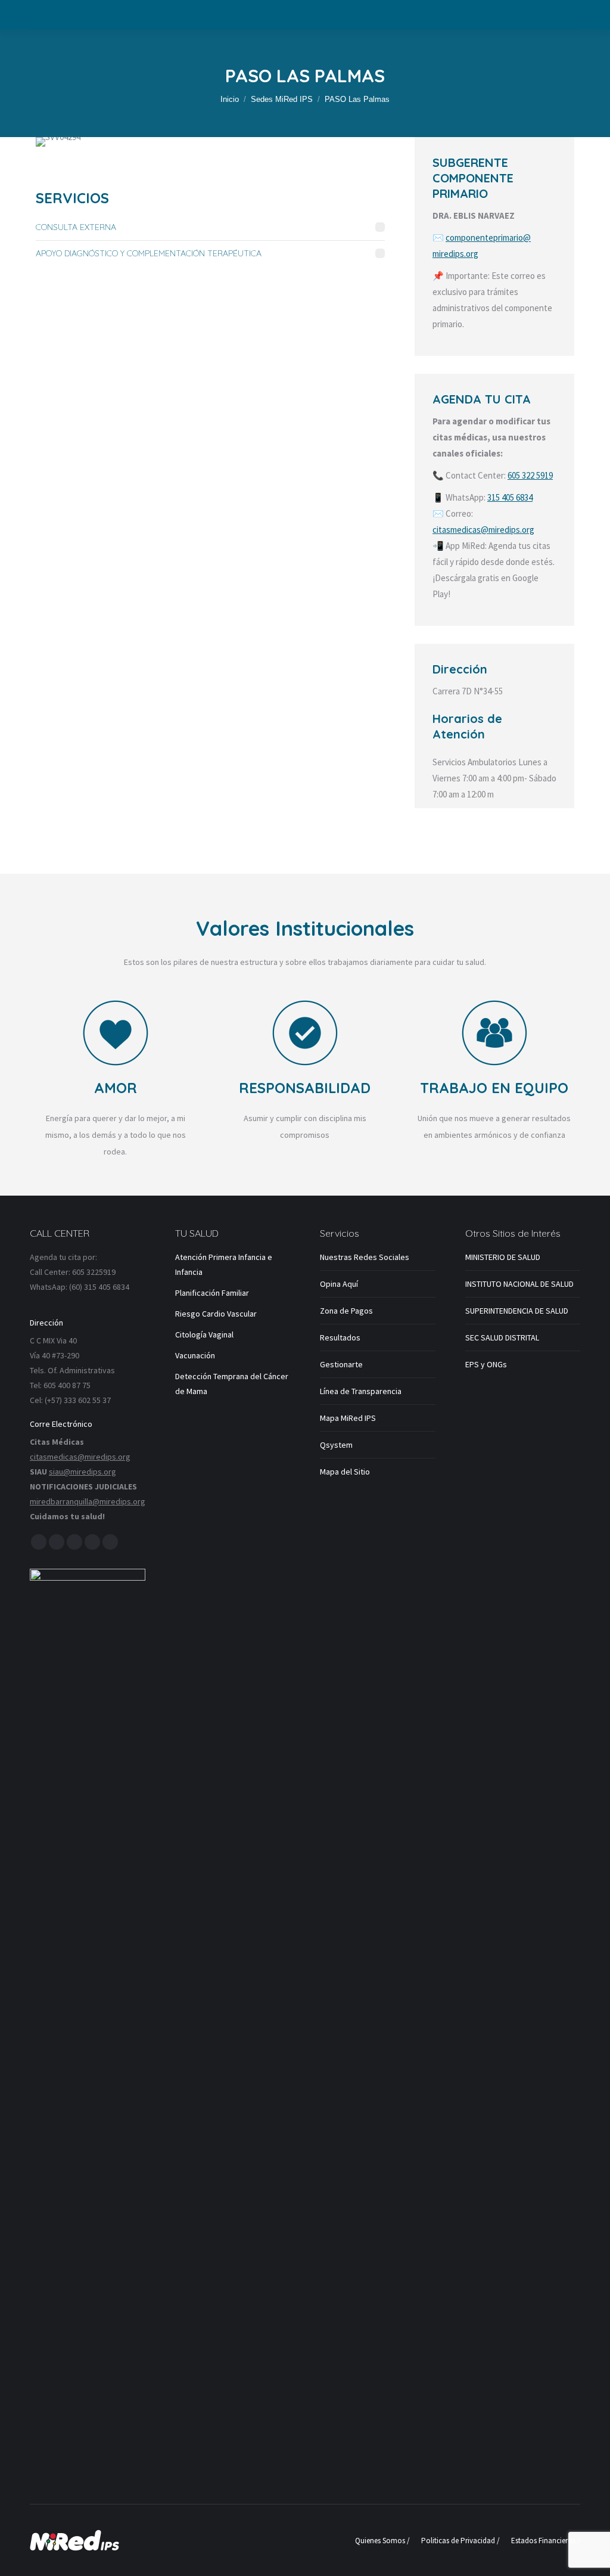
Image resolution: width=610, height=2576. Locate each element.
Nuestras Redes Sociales (365, 1257)
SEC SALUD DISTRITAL (502, 1337)
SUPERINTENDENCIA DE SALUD (517, 1311)
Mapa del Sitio (345, 1472)
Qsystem (336, 1445)
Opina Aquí (339, 1284)
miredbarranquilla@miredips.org (88, 1501)
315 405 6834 (510, 497)
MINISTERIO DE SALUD (503, 1257)
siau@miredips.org (83, 1472)
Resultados (340, 1337)
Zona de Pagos (346, 1311)
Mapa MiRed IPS (348, 1418)
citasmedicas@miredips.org (483, 530)
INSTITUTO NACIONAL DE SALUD (519, 1284)
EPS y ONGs (486, 1364)
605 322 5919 (530, 475)
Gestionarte (341, 1364)
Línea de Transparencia (361, 1391)
